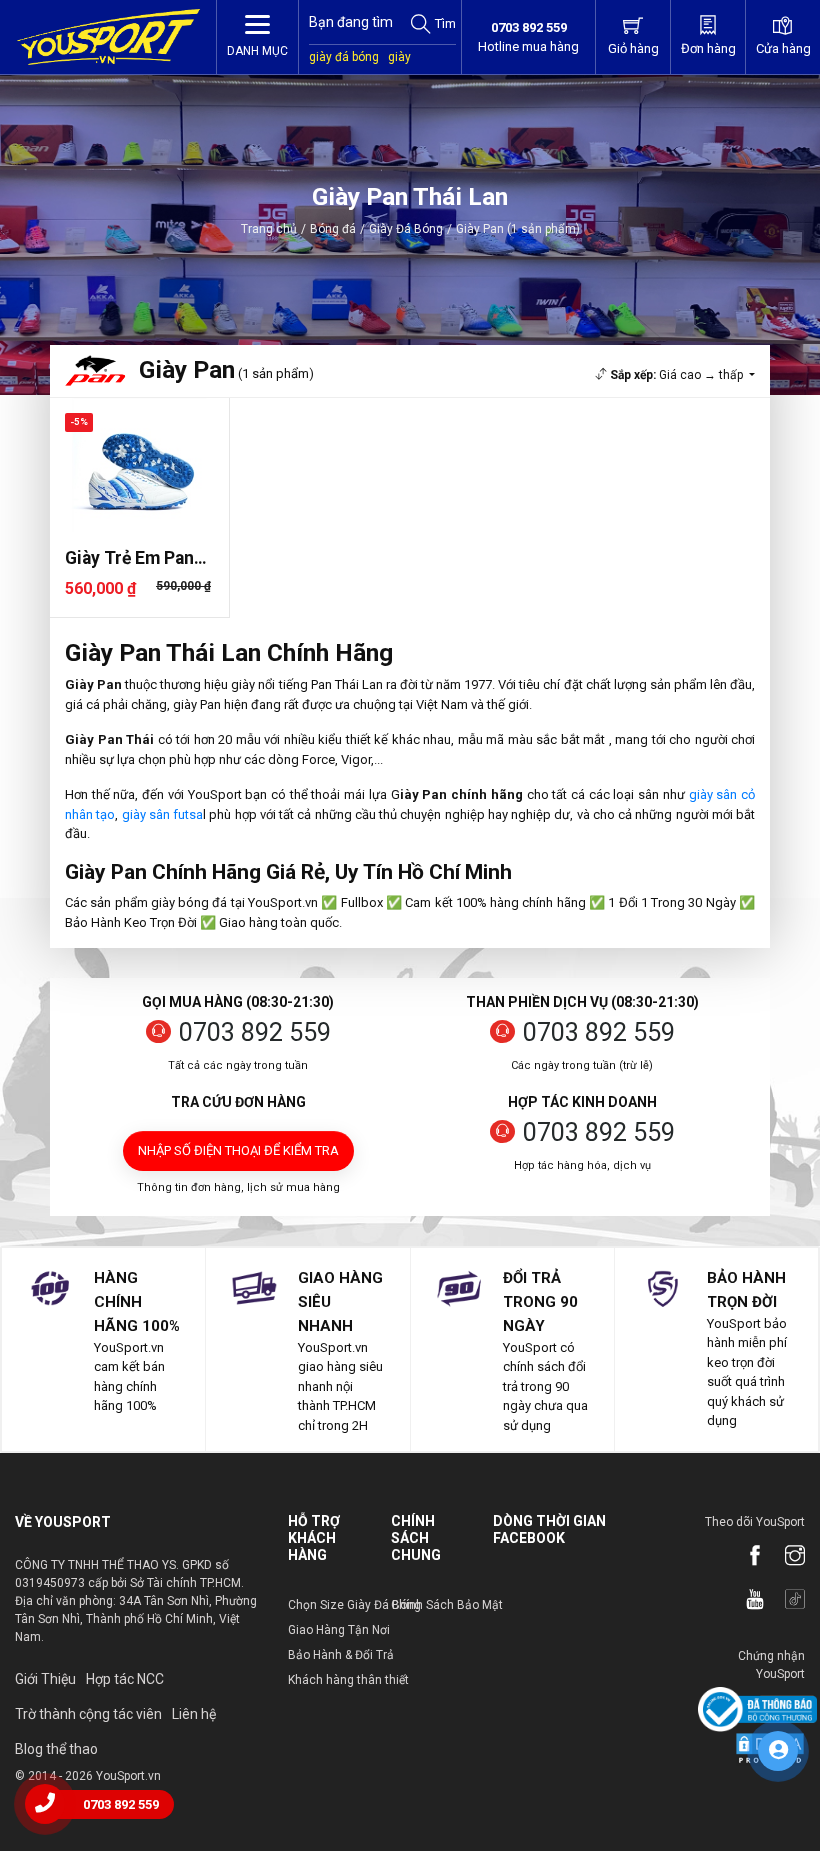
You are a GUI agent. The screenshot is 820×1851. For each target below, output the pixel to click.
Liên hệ (194, 1714)
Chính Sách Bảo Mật (447, 1605)
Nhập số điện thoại (238, 1150)
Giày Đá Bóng (406, 229)
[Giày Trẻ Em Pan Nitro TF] (139, 465)
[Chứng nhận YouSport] (757, 1708)
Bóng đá (333, 229)
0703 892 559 (255, 1032)
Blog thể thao (56, 1749)
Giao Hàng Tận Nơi (339, 1630)
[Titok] (785, 1601)
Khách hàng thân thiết (348, 1680)
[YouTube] (745, 1601)
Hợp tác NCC (125, 1679)
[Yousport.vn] (108, 37)
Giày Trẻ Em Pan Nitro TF (129, 558)
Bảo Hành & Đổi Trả (341, 1655)
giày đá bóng (344, 57)
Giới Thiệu (45, 1679)
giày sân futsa (163, 814)
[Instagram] (785, 1557)
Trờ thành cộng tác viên (88, 1714)
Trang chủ (269, 229)
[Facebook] (745, 1557)
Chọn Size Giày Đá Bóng (354, 1605)
